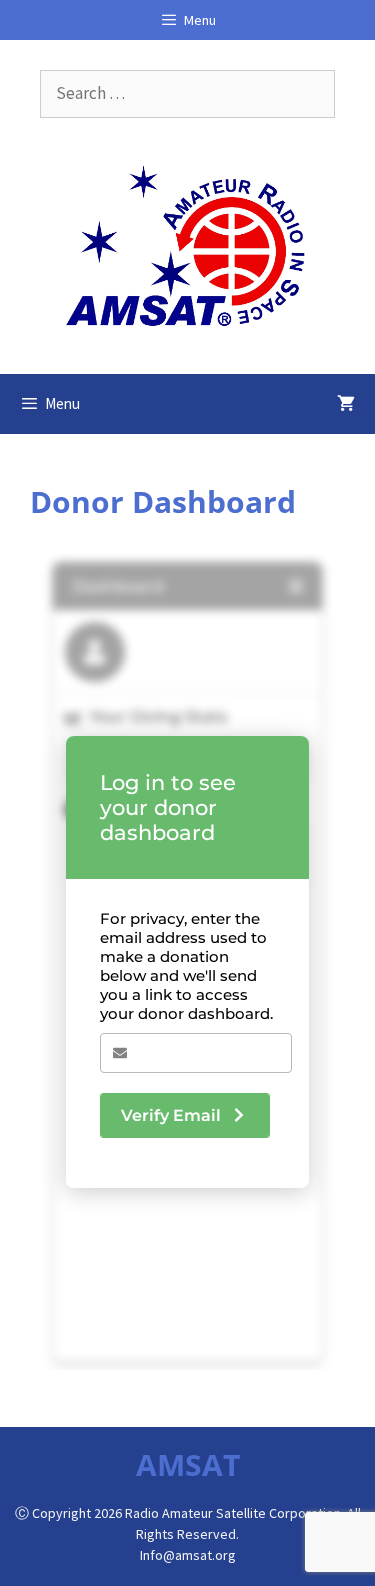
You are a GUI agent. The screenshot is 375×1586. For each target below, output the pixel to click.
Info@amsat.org (188, 1555)
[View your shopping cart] (346, 404)
